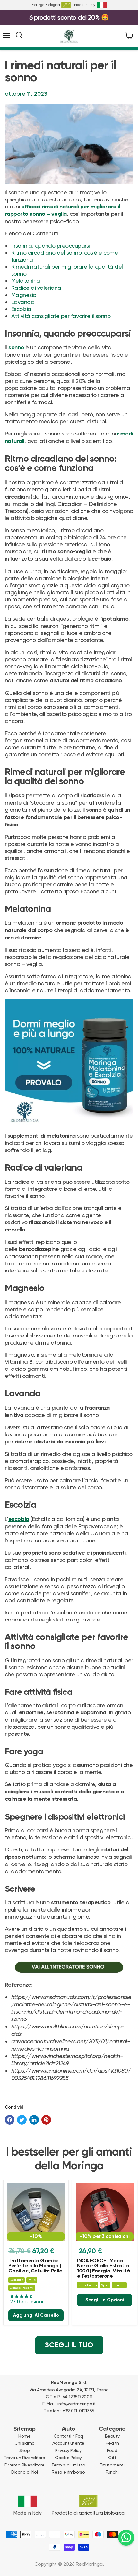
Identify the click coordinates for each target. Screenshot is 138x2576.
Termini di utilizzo (68, 2465)
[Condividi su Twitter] (22, 2120)
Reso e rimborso (68, 2472)
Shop (24, 2450)
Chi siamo (25, 2443)
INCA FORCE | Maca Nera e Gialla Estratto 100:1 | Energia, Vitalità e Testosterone (103, 2269)
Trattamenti (112, 2465)
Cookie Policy (68, 2458)
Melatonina (26, 281)
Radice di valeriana (36, 288)
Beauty (112, 2436)
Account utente (68, 2443)
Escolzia (21, 309)
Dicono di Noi (25, 2472)
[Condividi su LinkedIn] (34, 2120)
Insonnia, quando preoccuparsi (51, 245)
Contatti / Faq (68, 2436)
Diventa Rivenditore (24, 2465)
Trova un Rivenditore (25, 2458)
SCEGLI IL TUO (69, 2345)
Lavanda (23, 302)
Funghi (112, 2472)
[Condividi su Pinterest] (46, 2120)
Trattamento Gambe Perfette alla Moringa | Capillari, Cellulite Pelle (35, 2266)
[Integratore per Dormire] (69, 1967)
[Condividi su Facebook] (10, 2120)
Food (112, 2450)
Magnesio (24, 295)
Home (24, 2436)
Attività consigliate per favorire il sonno (61, 316)
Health (112, 2443)
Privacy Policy (68, 2450)
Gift (112, 2458)
